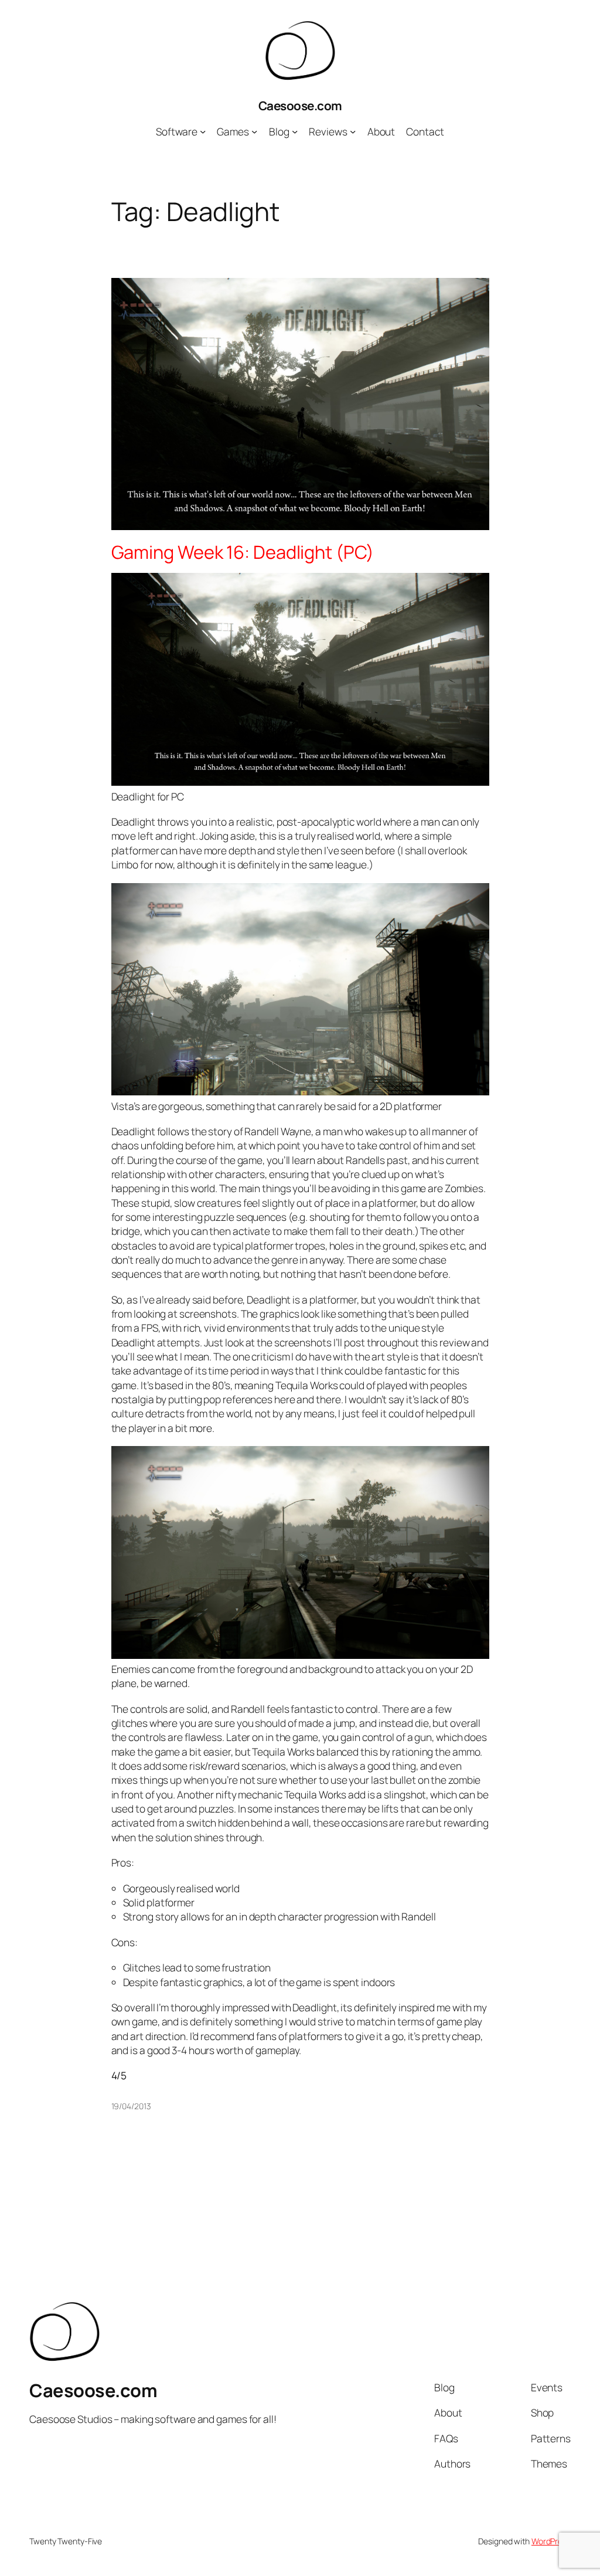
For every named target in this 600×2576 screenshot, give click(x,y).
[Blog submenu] (295, 131)
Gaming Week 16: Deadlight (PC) (243, 552)
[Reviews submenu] (353, 131)
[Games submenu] (254, 131)
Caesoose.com (300, 106)
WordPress (551, 2541)
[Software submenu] (203, 131)
